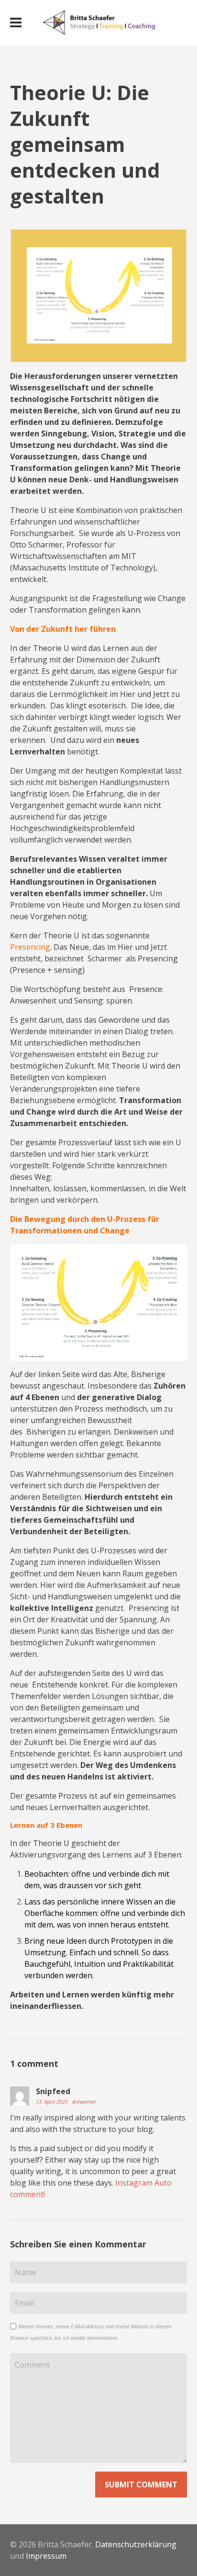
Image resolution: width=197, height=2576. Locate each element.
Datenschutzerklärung (136, 2544)
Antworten (84, 2102)
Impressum (46, 2556)
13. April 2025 (53, 2102)
